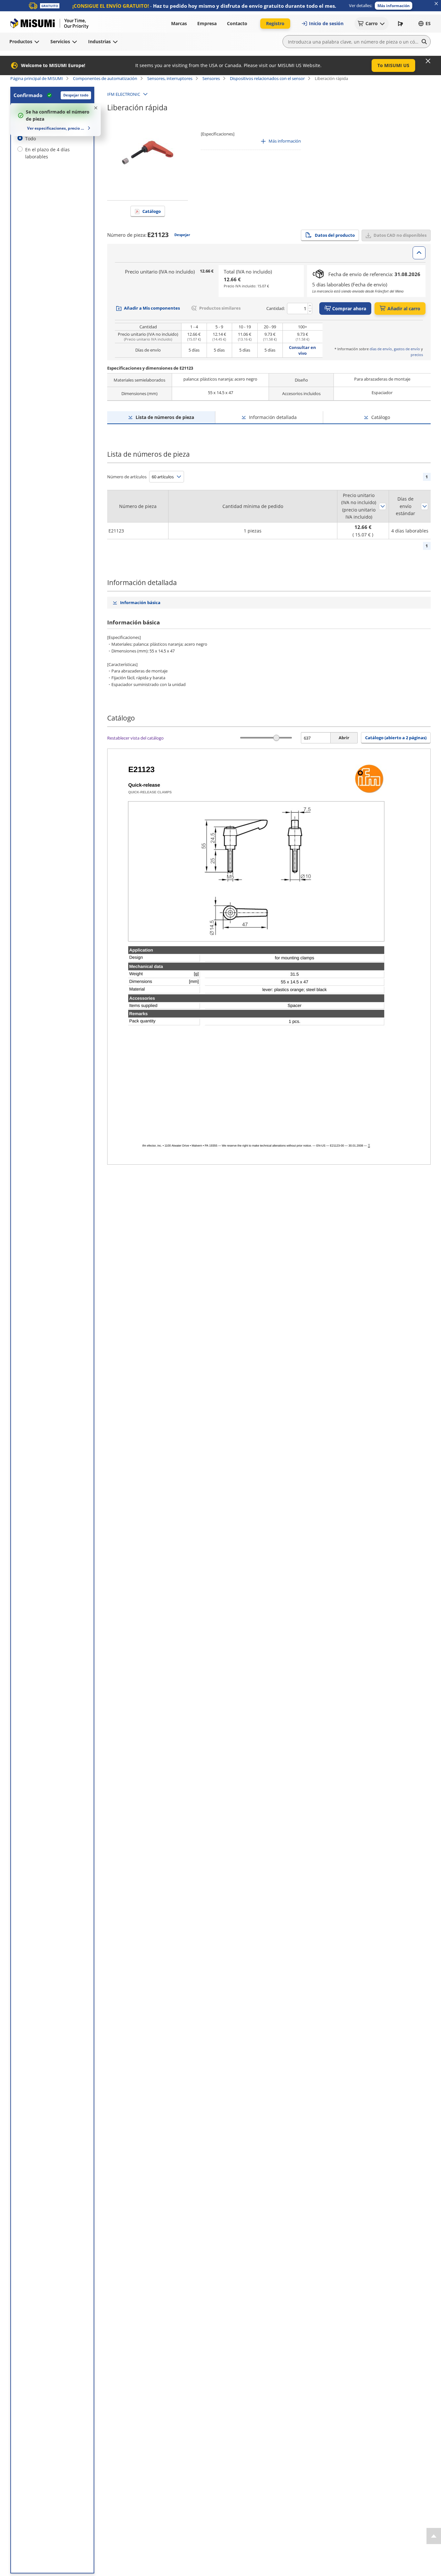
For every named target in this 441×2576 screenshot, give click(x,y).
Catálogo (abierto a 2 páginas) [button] (396, 738)
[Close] (428, 61)
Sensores (211, 78)
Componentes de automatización (105, 78)
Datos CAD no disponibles (400, 235)
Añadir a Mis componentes (152, 308)
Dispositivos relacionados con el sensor (267, 78)
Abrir (344, 738)
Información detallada (273, 417)
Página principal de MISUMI (37, 78)
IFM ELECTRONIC (124, 94)
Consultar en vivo (303, 350)
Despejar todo (76, 95)
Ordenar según (383, 506)
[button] (394, 6)
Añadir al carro (404, 308)
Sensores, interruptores (170, 78)
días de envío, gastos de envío (395, 349)
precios (417, 355)
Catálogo (152, 211)
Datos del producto (335, 235)
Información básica (140, 602)
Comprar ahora (349, 308)
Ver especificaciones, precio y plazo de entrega (56, 128)
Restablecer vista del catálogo (135, 738)
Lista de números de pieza (165, 417)
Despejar (182, 235)
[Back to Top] (434, 2536)
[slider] (277, 738)
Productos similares (220, 308)
